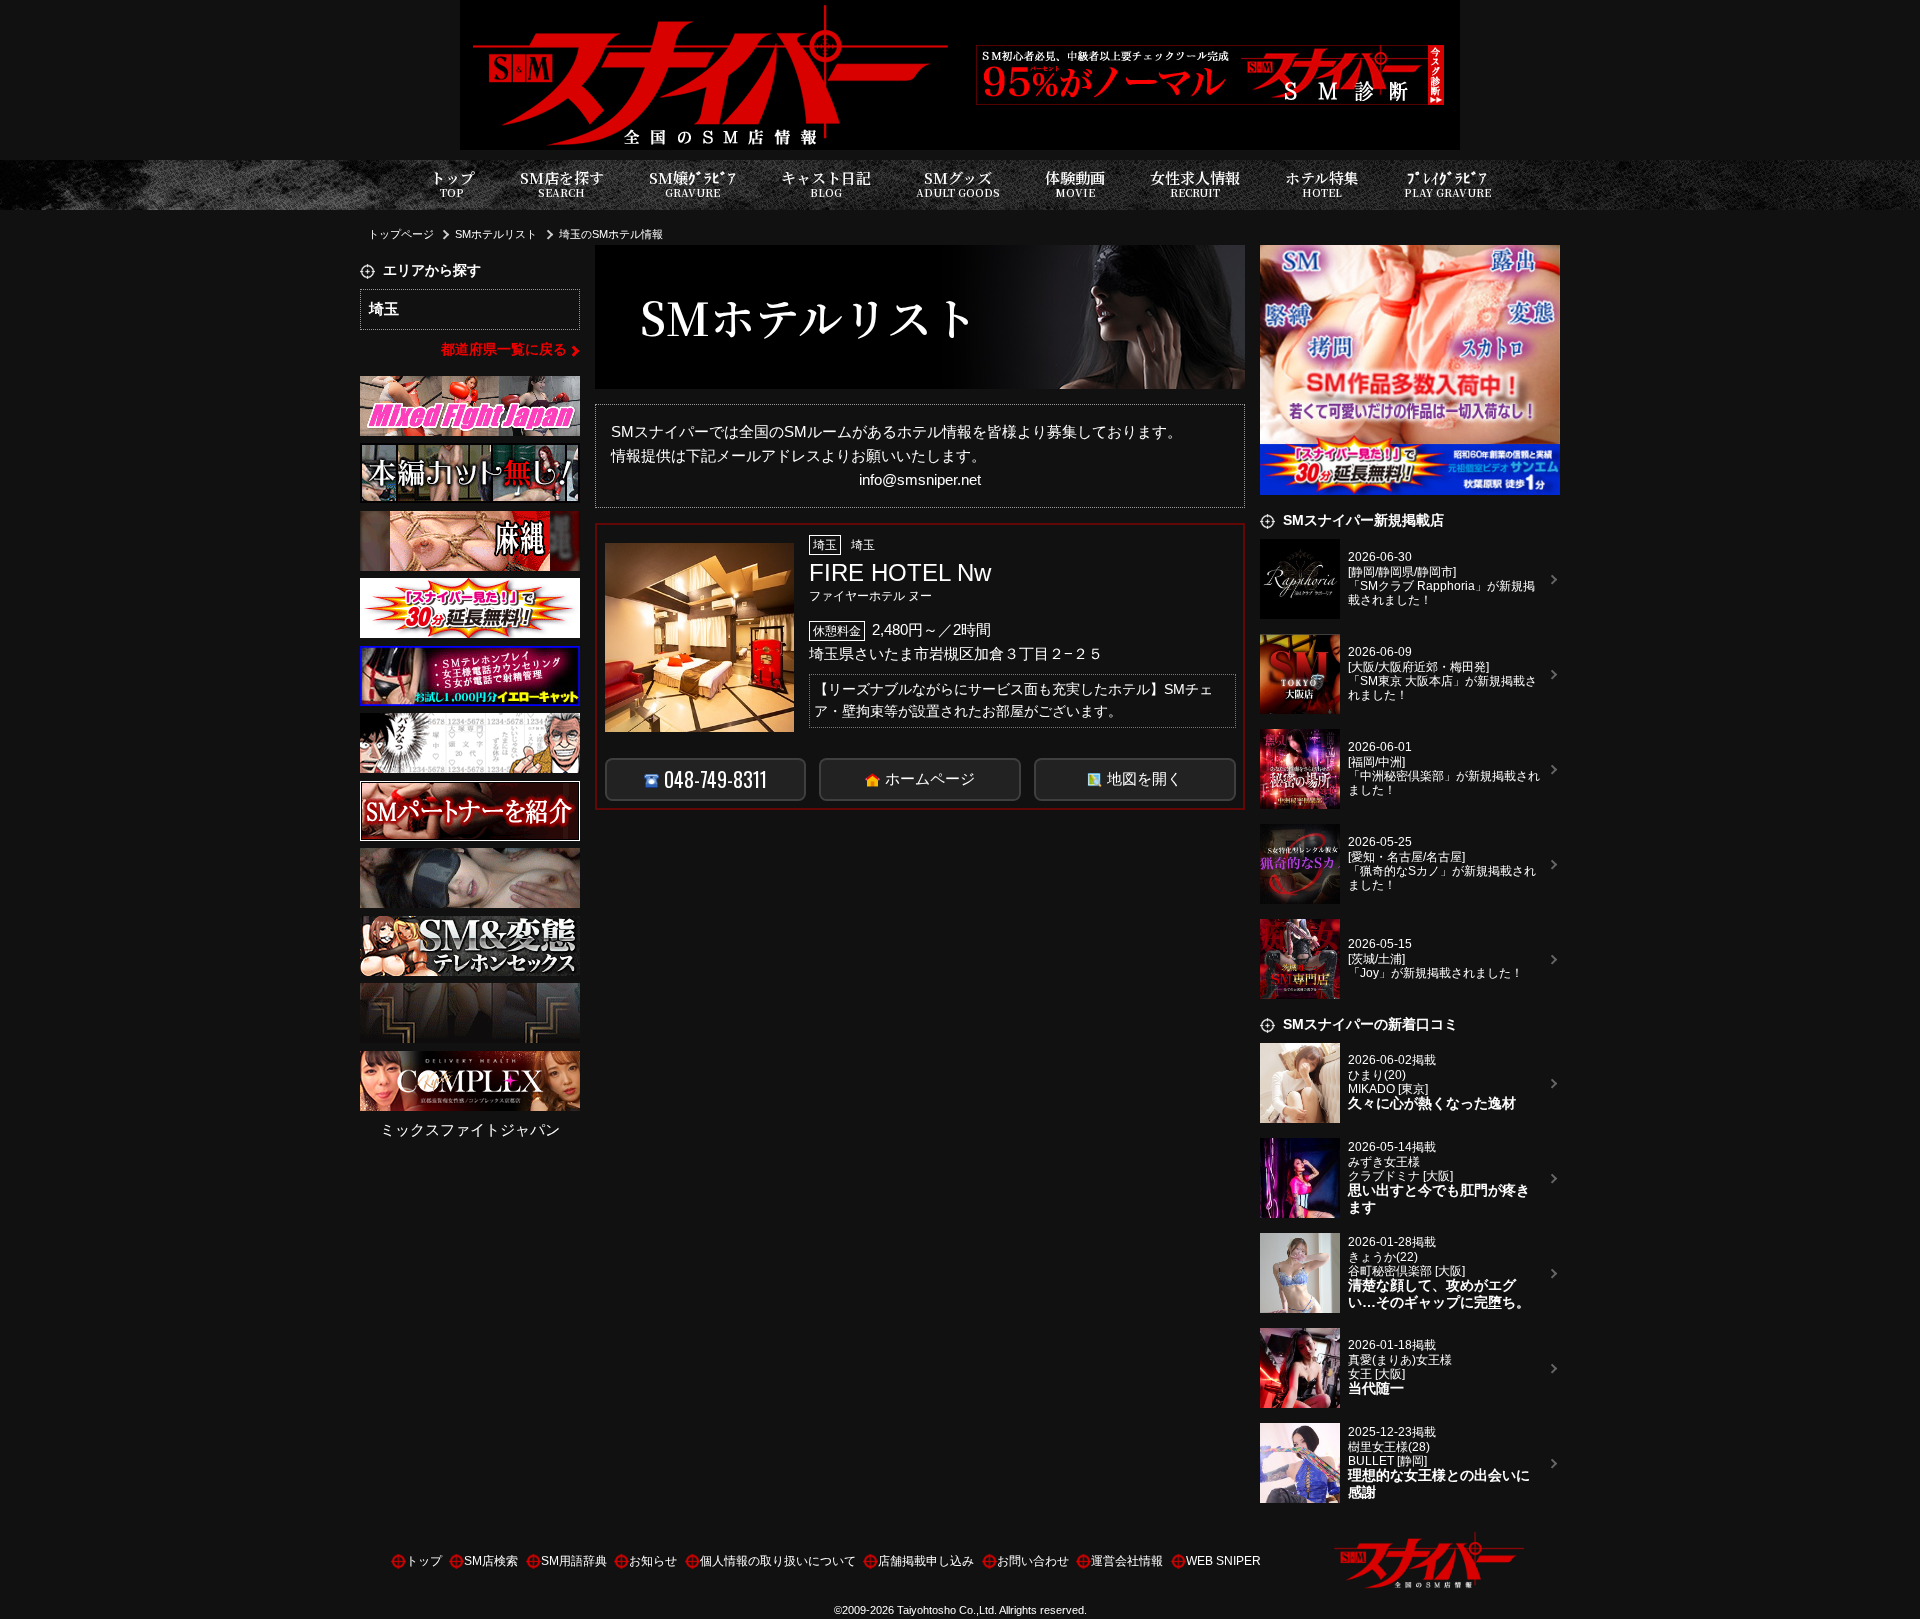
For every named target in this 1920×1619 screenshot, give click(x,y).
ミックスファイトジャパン (470, 1130)
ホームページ (930, 778)
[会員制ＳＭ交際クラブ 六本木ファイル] (470, 792)
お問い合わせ (1033, 1561)
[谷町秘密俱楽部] (470, 995)
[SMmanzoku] (470, 927)
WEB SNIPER (1223, 1561)
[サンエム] (470, 590)
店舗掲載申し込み (926, 1561)
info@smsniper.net (920, 479)
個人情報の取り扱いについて (778, 1561)
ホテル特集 (1322, 183)
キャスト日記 (826, 183)
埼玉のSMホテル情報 (611, 234)
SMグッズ (958, 183)
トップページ (401, 234)
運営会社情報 (1127, 1561)
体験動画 (1075, 183)
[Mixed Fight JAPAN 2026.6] (470, 387)
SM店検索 (491, 1561)
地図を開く (1144, 778)
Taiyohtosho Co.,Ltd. (947, 1610)
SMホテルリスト (496, 234)
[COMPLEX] (470, 1062)
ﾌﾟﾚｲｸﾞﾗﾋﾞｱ (1447, 183)
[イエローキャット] (470, 657)
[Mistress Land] (470, 455)
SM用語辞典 (574, 1561)
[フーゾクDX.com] (470, 860)
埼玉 (384, 308)
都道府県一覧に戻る (504, 349)
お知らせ (653, 1561)
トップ (452, 183)
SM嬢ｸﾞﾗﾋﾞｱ (692, 183)
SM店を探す (562, 183)
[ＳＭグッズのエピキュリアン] (470, 522)
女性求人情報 (1195, 183)
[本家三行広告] (470, 725)
